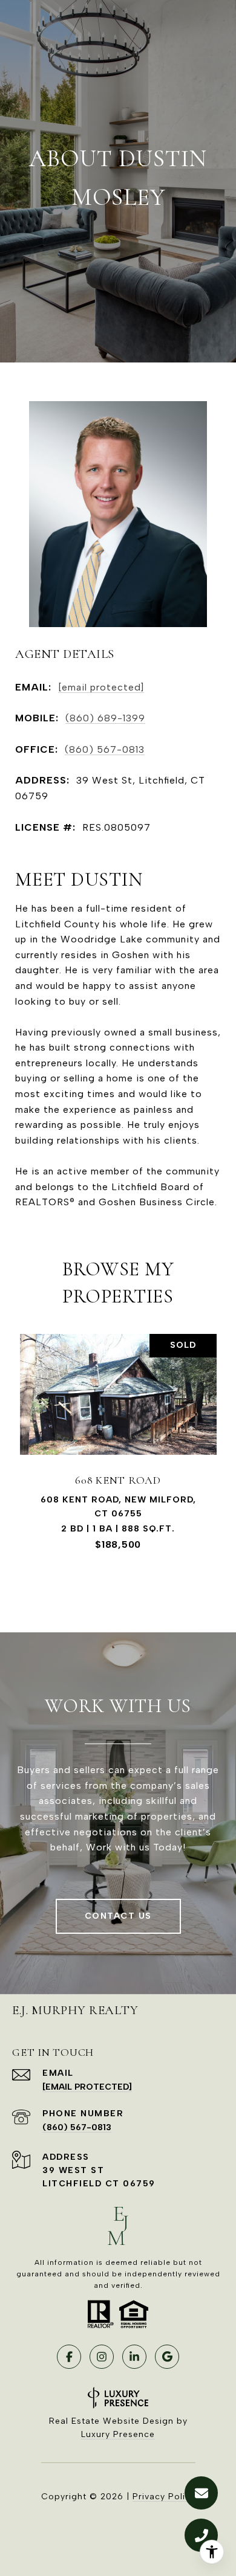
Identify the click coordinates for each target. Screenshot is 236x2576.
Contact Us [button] (118, 1916)
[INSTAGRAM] (102, 2357)
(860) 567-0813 (105, 749)
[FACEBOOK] (69, 2357)
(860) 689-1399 (105, 718)
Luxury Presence (118, 2434)
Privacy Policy (164, 2497)
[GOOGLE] (167, 2357)
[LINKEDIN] (134, 2357)
